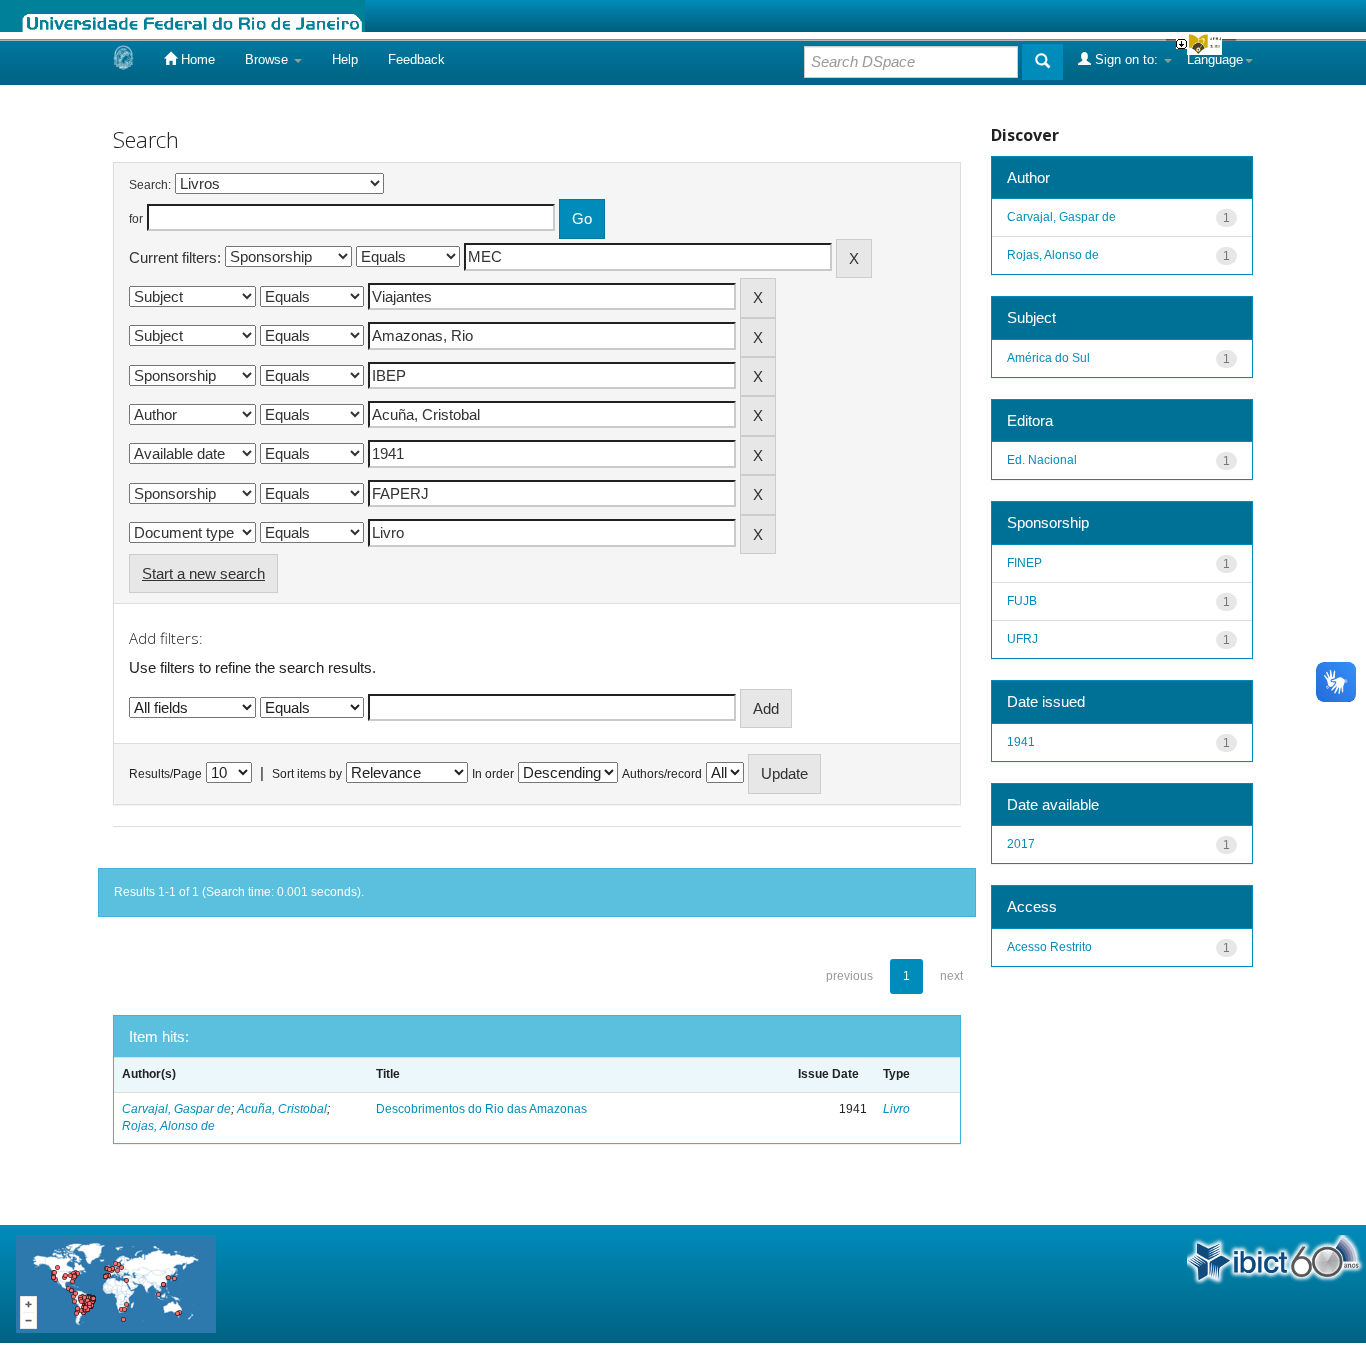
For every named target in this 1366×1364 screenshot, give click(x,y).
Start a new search (203, 573)
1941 (1021, 742)
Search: (150, 185)
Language (1215, 59)
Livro (896, 1109)
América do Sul (1048, 358)
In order (493, 774)
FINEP (1024, 563)
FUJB (1022, 601)
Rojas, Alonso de (168, 1126)
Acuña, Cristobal (282, 1109)
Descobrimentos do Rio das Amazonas (481, 1109)
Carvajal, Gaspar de (176, 1109)
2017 (1021, 844)
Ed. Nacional (1042, 460)
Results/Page (165, 774)
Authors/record (662, 774)
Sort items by (307, 774)
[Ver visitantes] (116, 1282)
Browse (268, 59)
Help (345, 59)
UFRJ (1022, 639)
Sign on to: (1126, 59)
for (136, 219)
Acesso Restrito (1049, 947)
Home (196, 59)
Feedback (416, 59)
